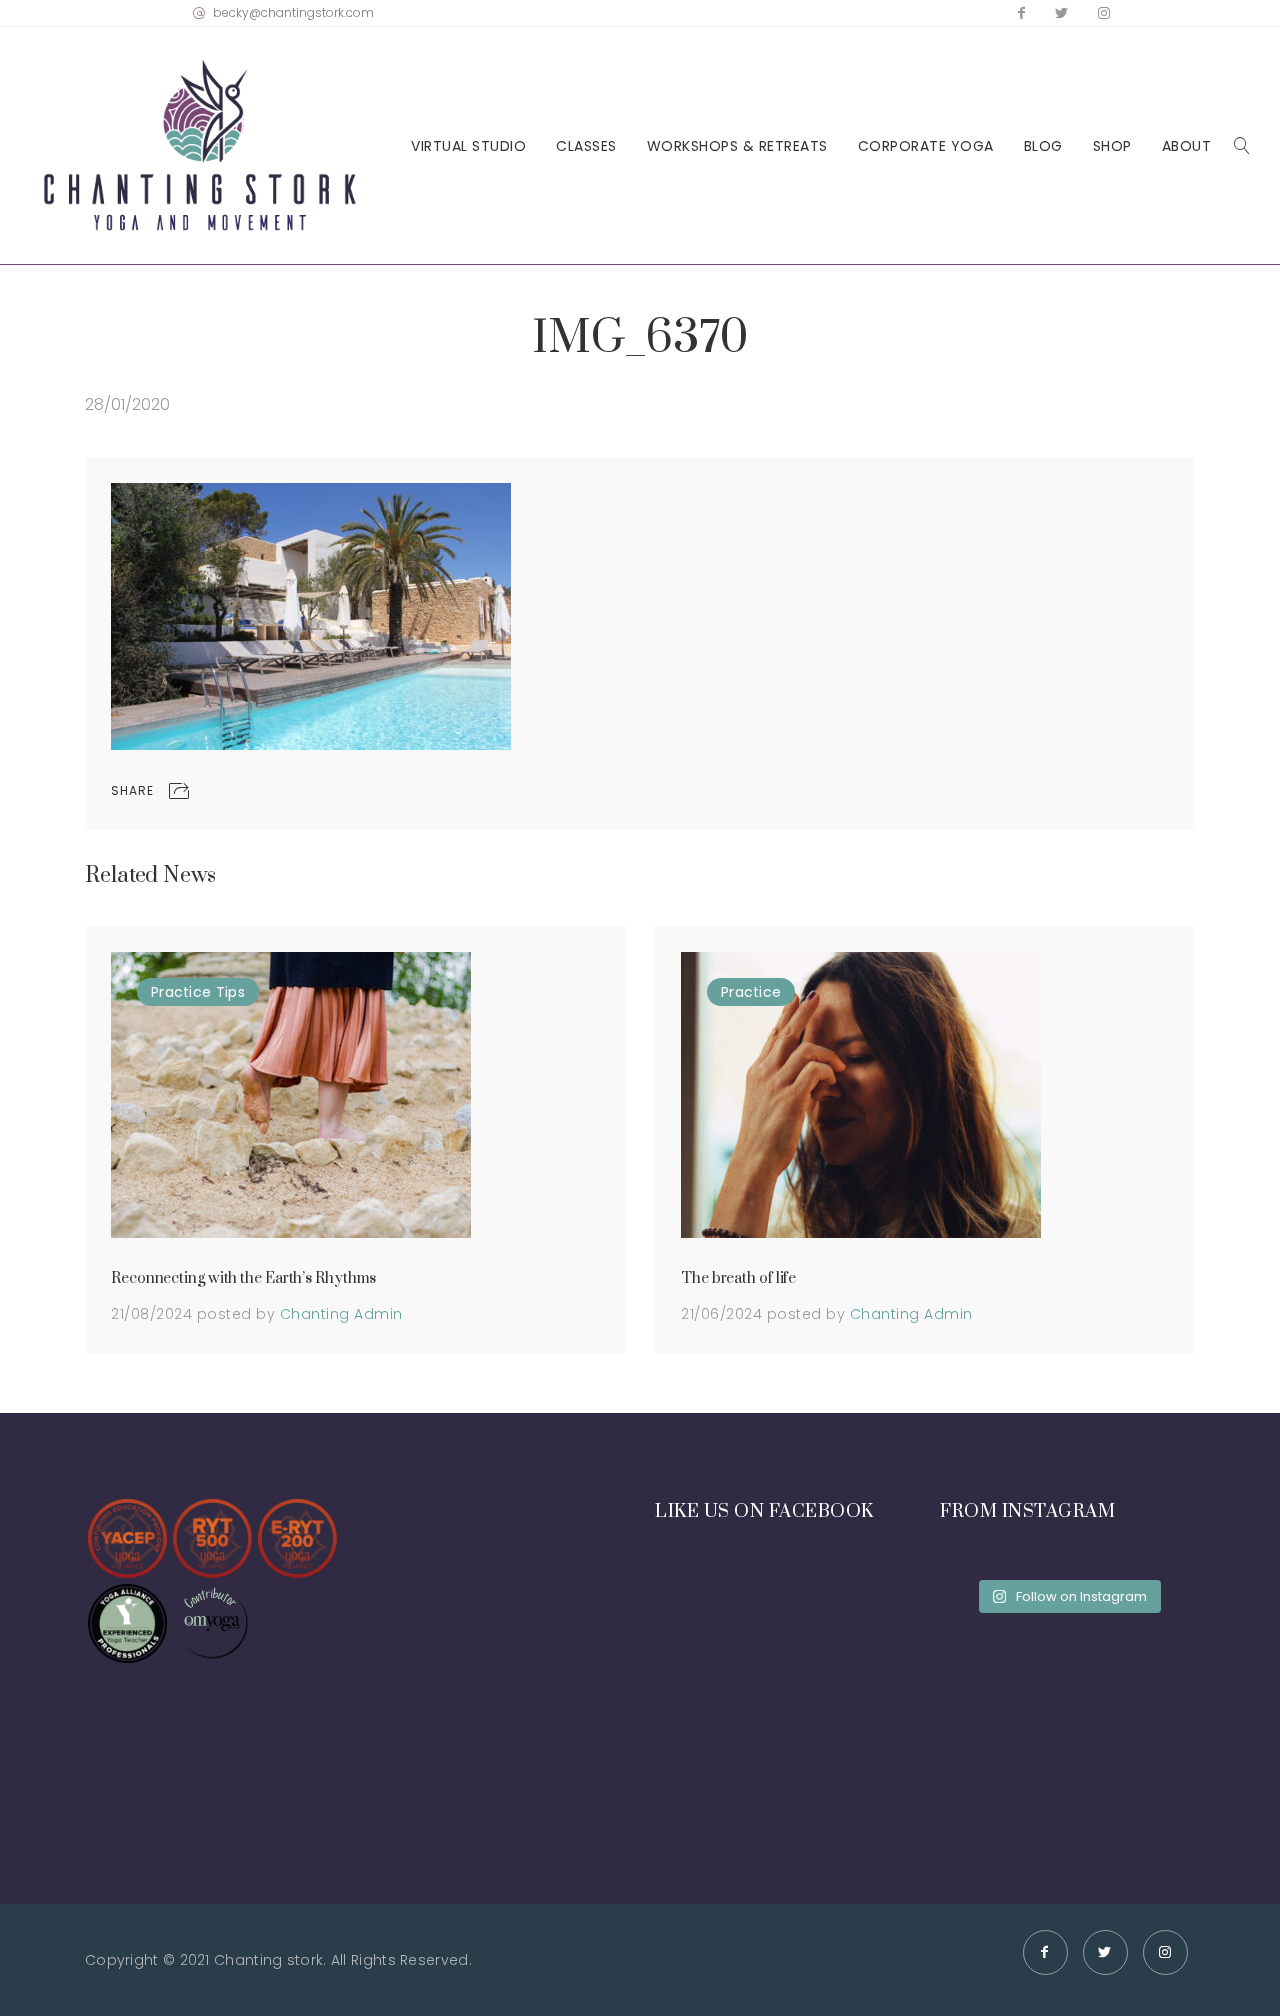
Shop (1112, 146)
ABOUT (1187, 146)
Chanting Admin (341, 1314)
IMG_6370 (639, 338)
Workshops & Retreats (737, 146)
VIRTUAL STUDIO (468, 146)
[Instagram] (1104, 13)
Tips (230, 992)
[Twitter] (1061, 13)
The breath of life (738, 1278)
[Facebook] (1021, 13)
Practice (181, 992)
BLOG (1043, 146)
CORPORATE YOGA (926, 146)
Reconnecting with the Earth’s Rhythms (243, 1278)
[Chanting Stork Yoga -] (200, 145)
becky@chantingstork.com (293, 12)
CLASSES (586, 146)
